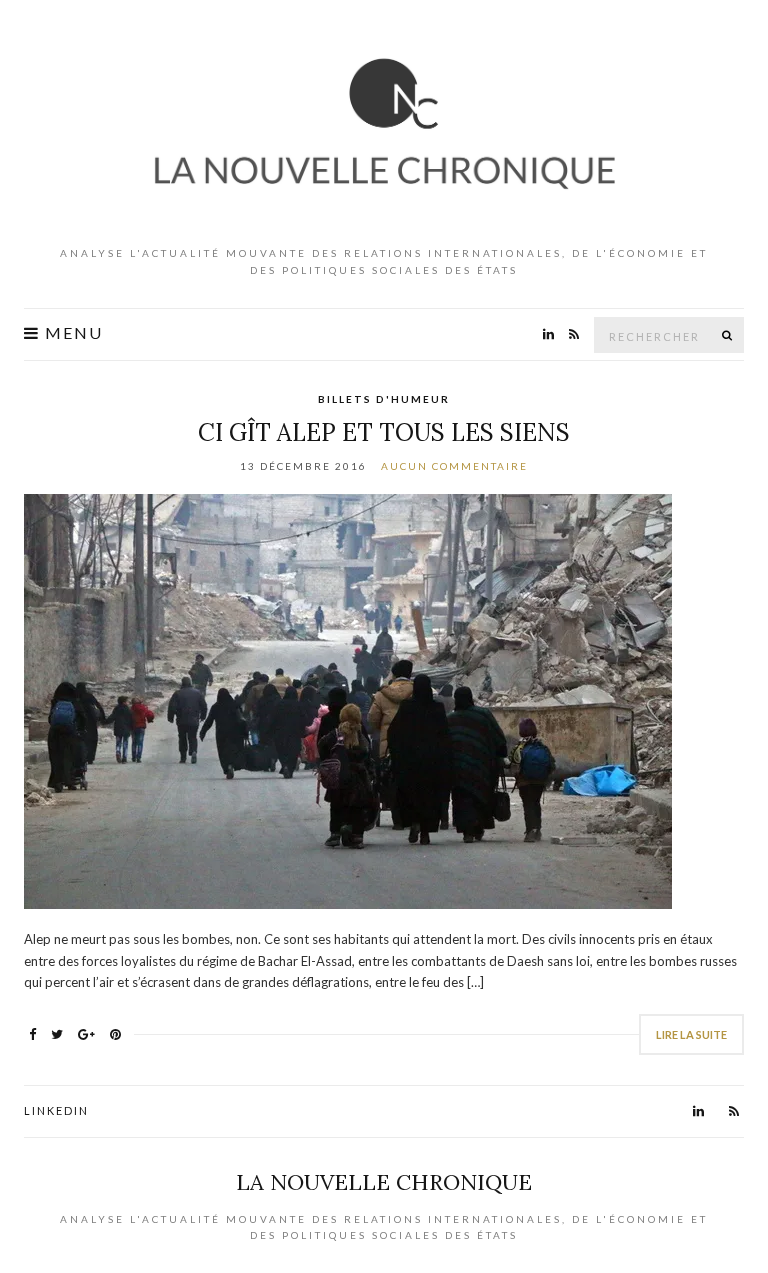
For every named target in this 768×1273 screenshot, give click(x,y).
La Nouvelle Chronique (384, 1182)
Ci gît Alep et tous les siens (384, 432)
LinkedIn (56, 1110)
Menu (71, 333)
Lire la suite (691, 1034)
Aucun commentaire (454, 466)
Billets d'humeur (384, 399)
